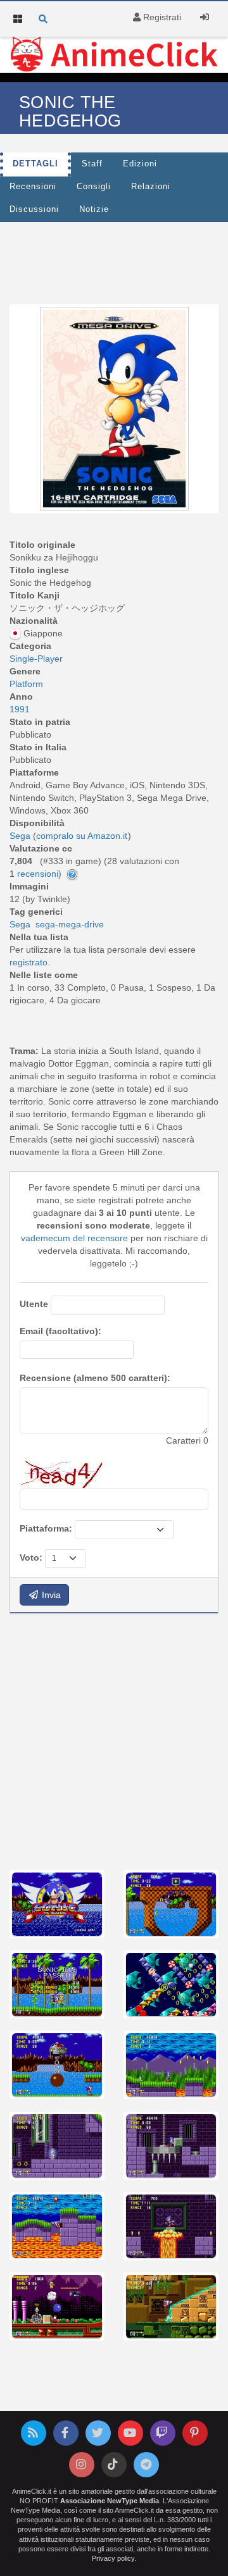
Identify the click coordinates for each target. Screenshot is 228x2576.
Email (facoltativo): (60, 1331)
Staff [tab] (92, 164)
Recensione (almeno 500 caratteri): (95, 1378)
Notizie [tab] (94, 209)
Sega (20, 924)
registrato (28, 962)
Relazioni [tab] (151, 187)
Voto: (31, 1557)
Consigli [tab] (94, 187)
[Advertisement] (114, 1740)
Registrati (161, 17)
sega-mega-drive (70, 924)
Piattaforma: (46, 1528)
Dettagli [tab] (35, 164)
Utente (34, 1304)
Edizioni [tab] (140, 164)
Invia (50, 1595)
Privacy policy (113, 2558)
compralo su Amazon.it (82, 836)
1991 (20, 709)
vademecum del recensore (74, 1238)
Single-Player (36, 659)
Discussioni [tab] (34, 209)
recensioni (38, 874)
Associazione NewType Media (110, 2501)
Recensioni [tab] (33, 187)
